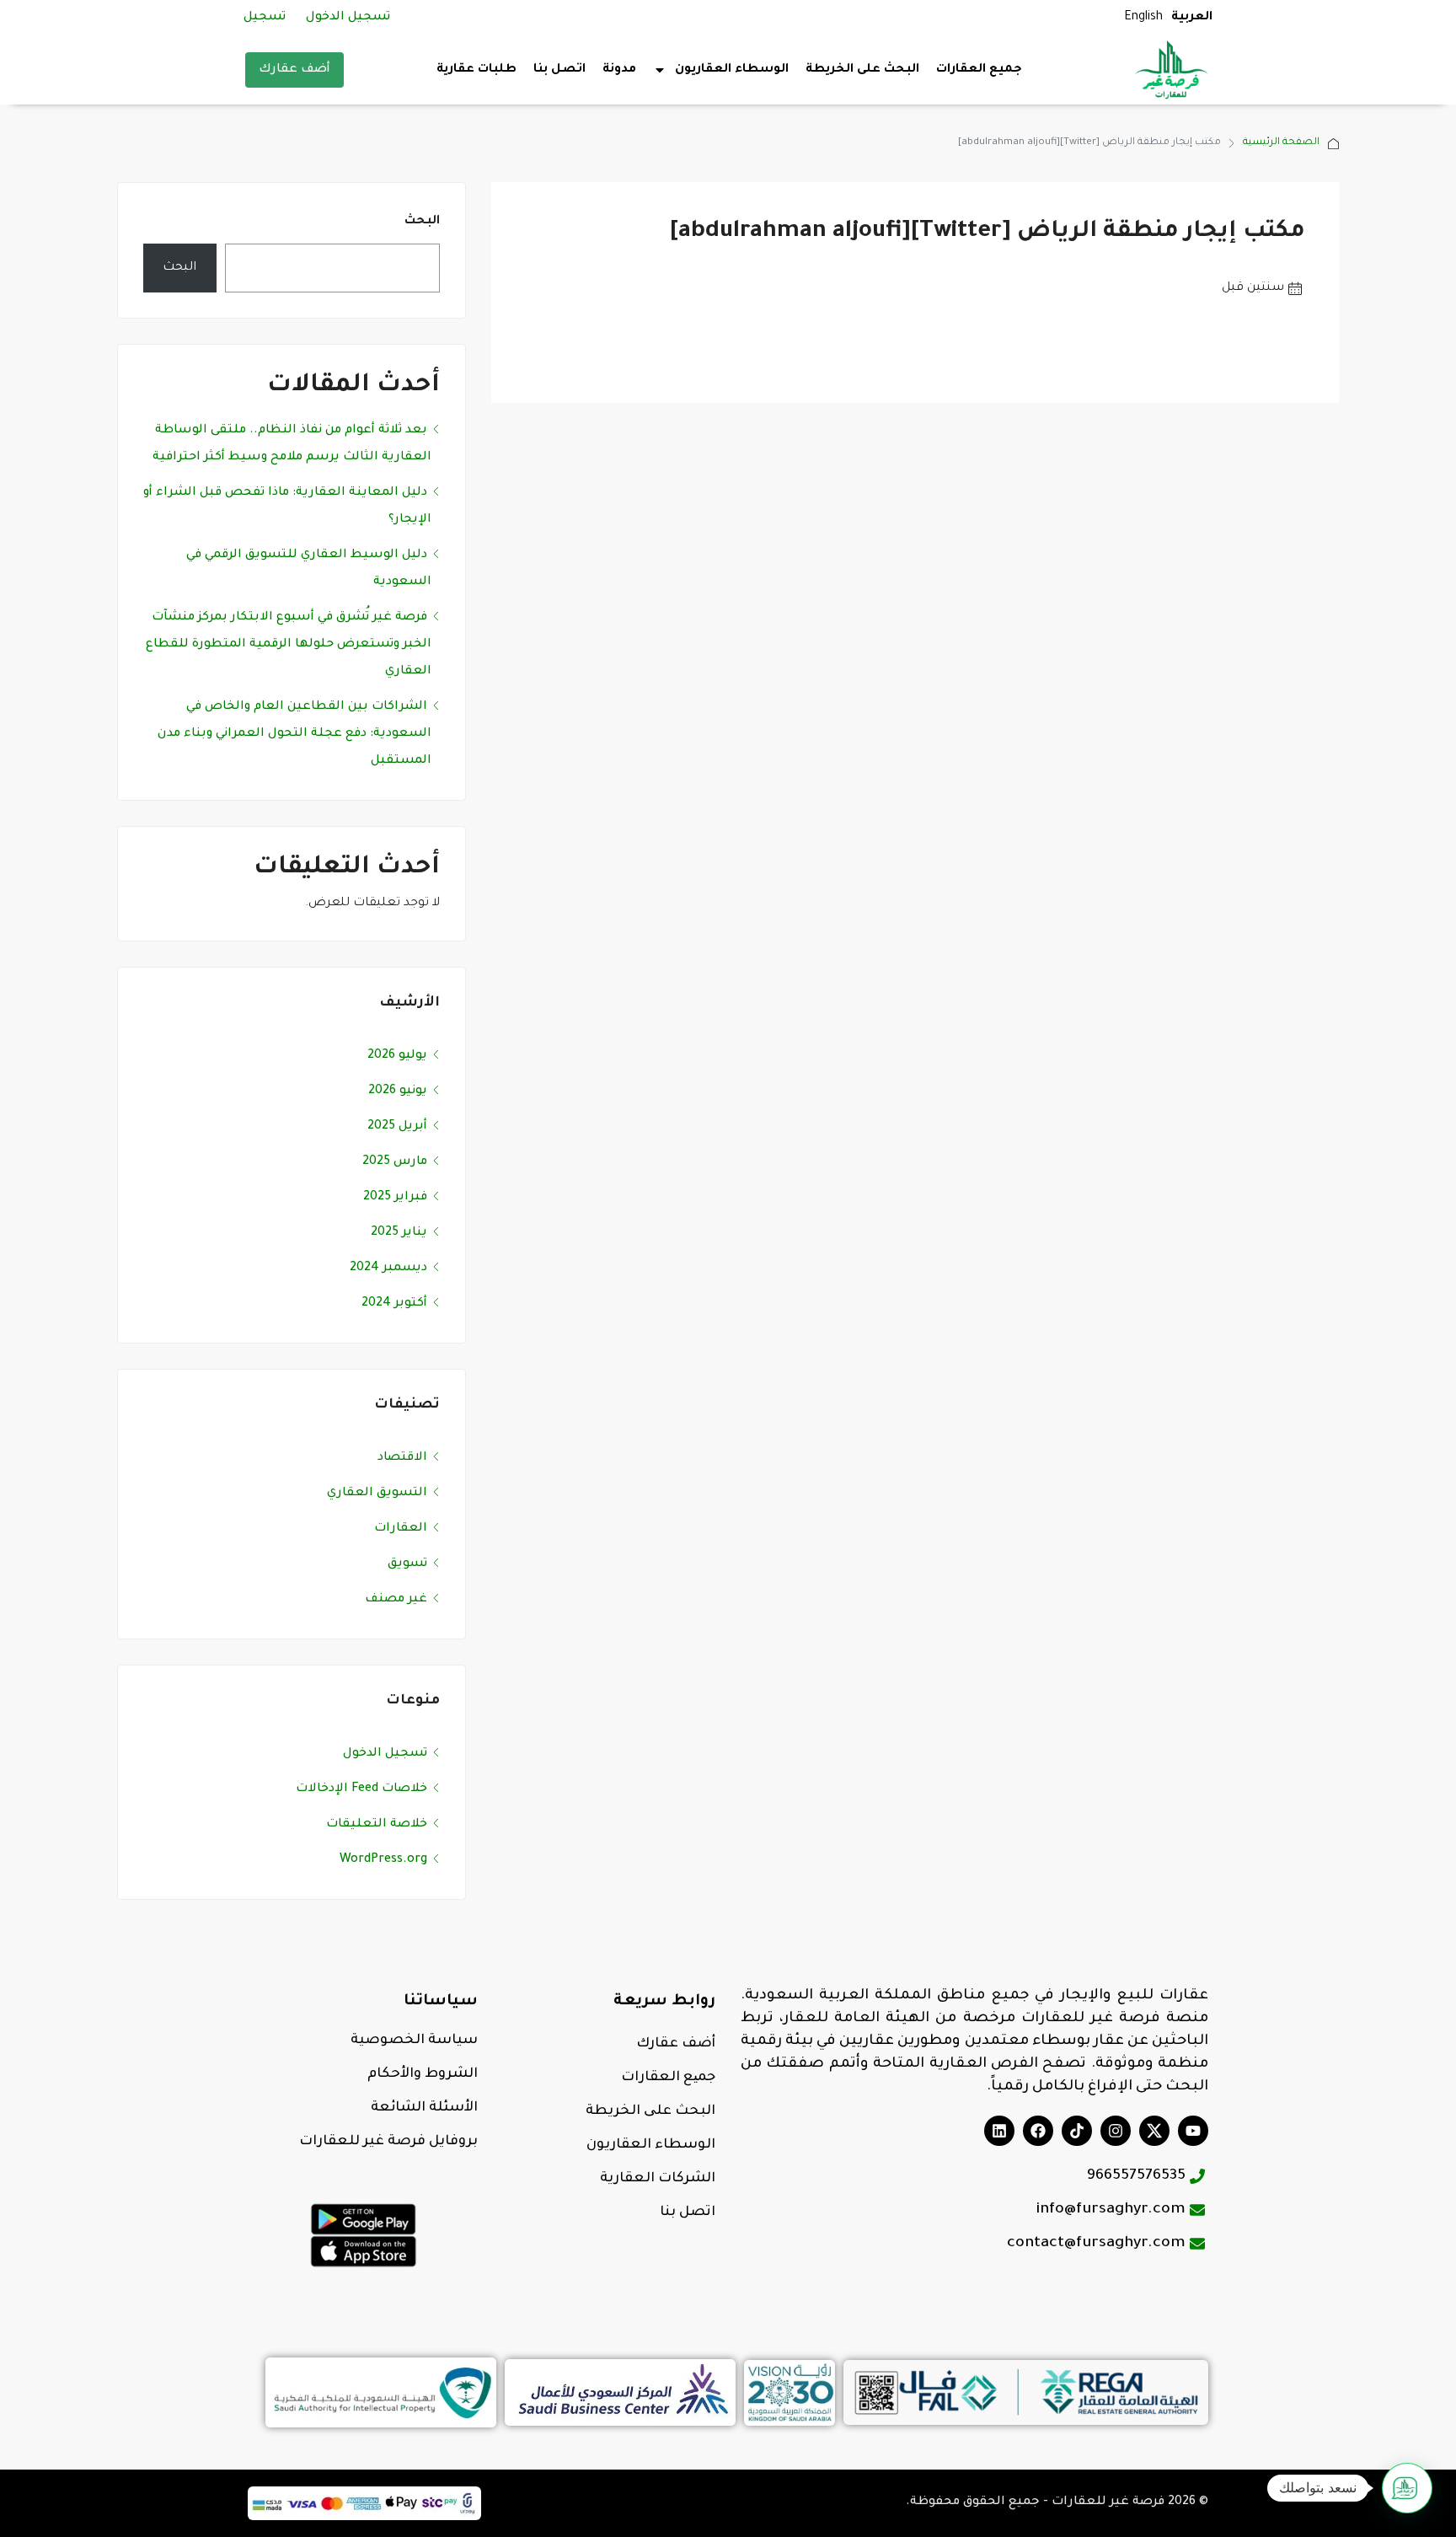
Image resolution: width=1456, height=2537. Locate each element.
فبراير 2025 (395, 1198)
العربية (1192, 18)
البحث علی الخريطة (650, 2111)
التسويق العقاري (377, 1494)
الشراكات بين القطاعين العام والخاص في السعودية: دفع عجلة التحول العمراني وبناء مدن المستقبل (294, 734)
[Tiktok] (1077, 2131)
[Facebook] (1038, 2131)
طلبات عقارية (476, 70)
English (1143, 18)
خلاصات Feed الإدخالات (361, 1789)
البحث (422, 222)
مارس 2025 (395, 1162)
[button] (1407, 2488)
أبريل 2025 (397, 1127)
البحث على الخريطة (862, 70)
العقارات (401, 1529)
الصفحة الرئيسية (1281, 143)
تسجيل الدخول (348, 18)
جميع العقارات (979, 70)
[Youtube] (1193, 2131)
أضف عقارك (294, 70)
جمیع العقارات (668, 2078)
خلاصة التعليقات (377, 1825)
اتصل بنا (559, 70)
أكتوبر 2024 (394, 1304)
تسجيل (265, 18)
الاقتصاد (402, 1458)
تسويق (407, 1564)
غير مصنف (396, 1600)
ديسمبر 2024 (388, 1268)
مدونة (619, 70)
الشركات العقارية (658, 2179)
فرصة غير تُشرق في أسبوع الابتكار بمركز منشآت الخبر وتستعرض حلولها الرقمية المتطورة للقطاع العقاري (289, 645)
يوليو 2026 (397, 1056)
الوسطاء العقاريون (651, 2145)
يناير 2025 (399, 1233)
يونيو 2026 (398, 1091)
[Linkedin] (999, 2131)
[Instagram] (1116, 2131)
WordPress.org (383, 1860)
